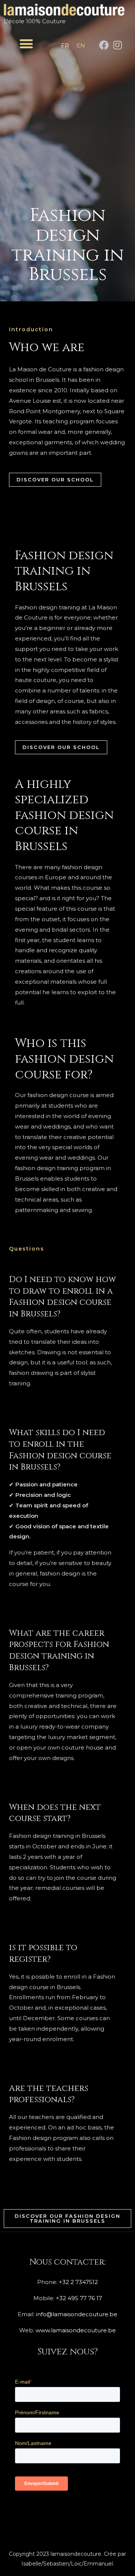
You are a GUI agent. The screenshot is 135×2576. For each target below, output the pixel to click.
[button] (26, 44)
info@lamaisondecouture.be (77, 2314)
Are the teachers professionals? (49, 2094)
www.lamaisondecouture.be (76, 2330)
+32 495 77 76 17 (79, 2298)
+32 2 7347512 (78, 2282)
